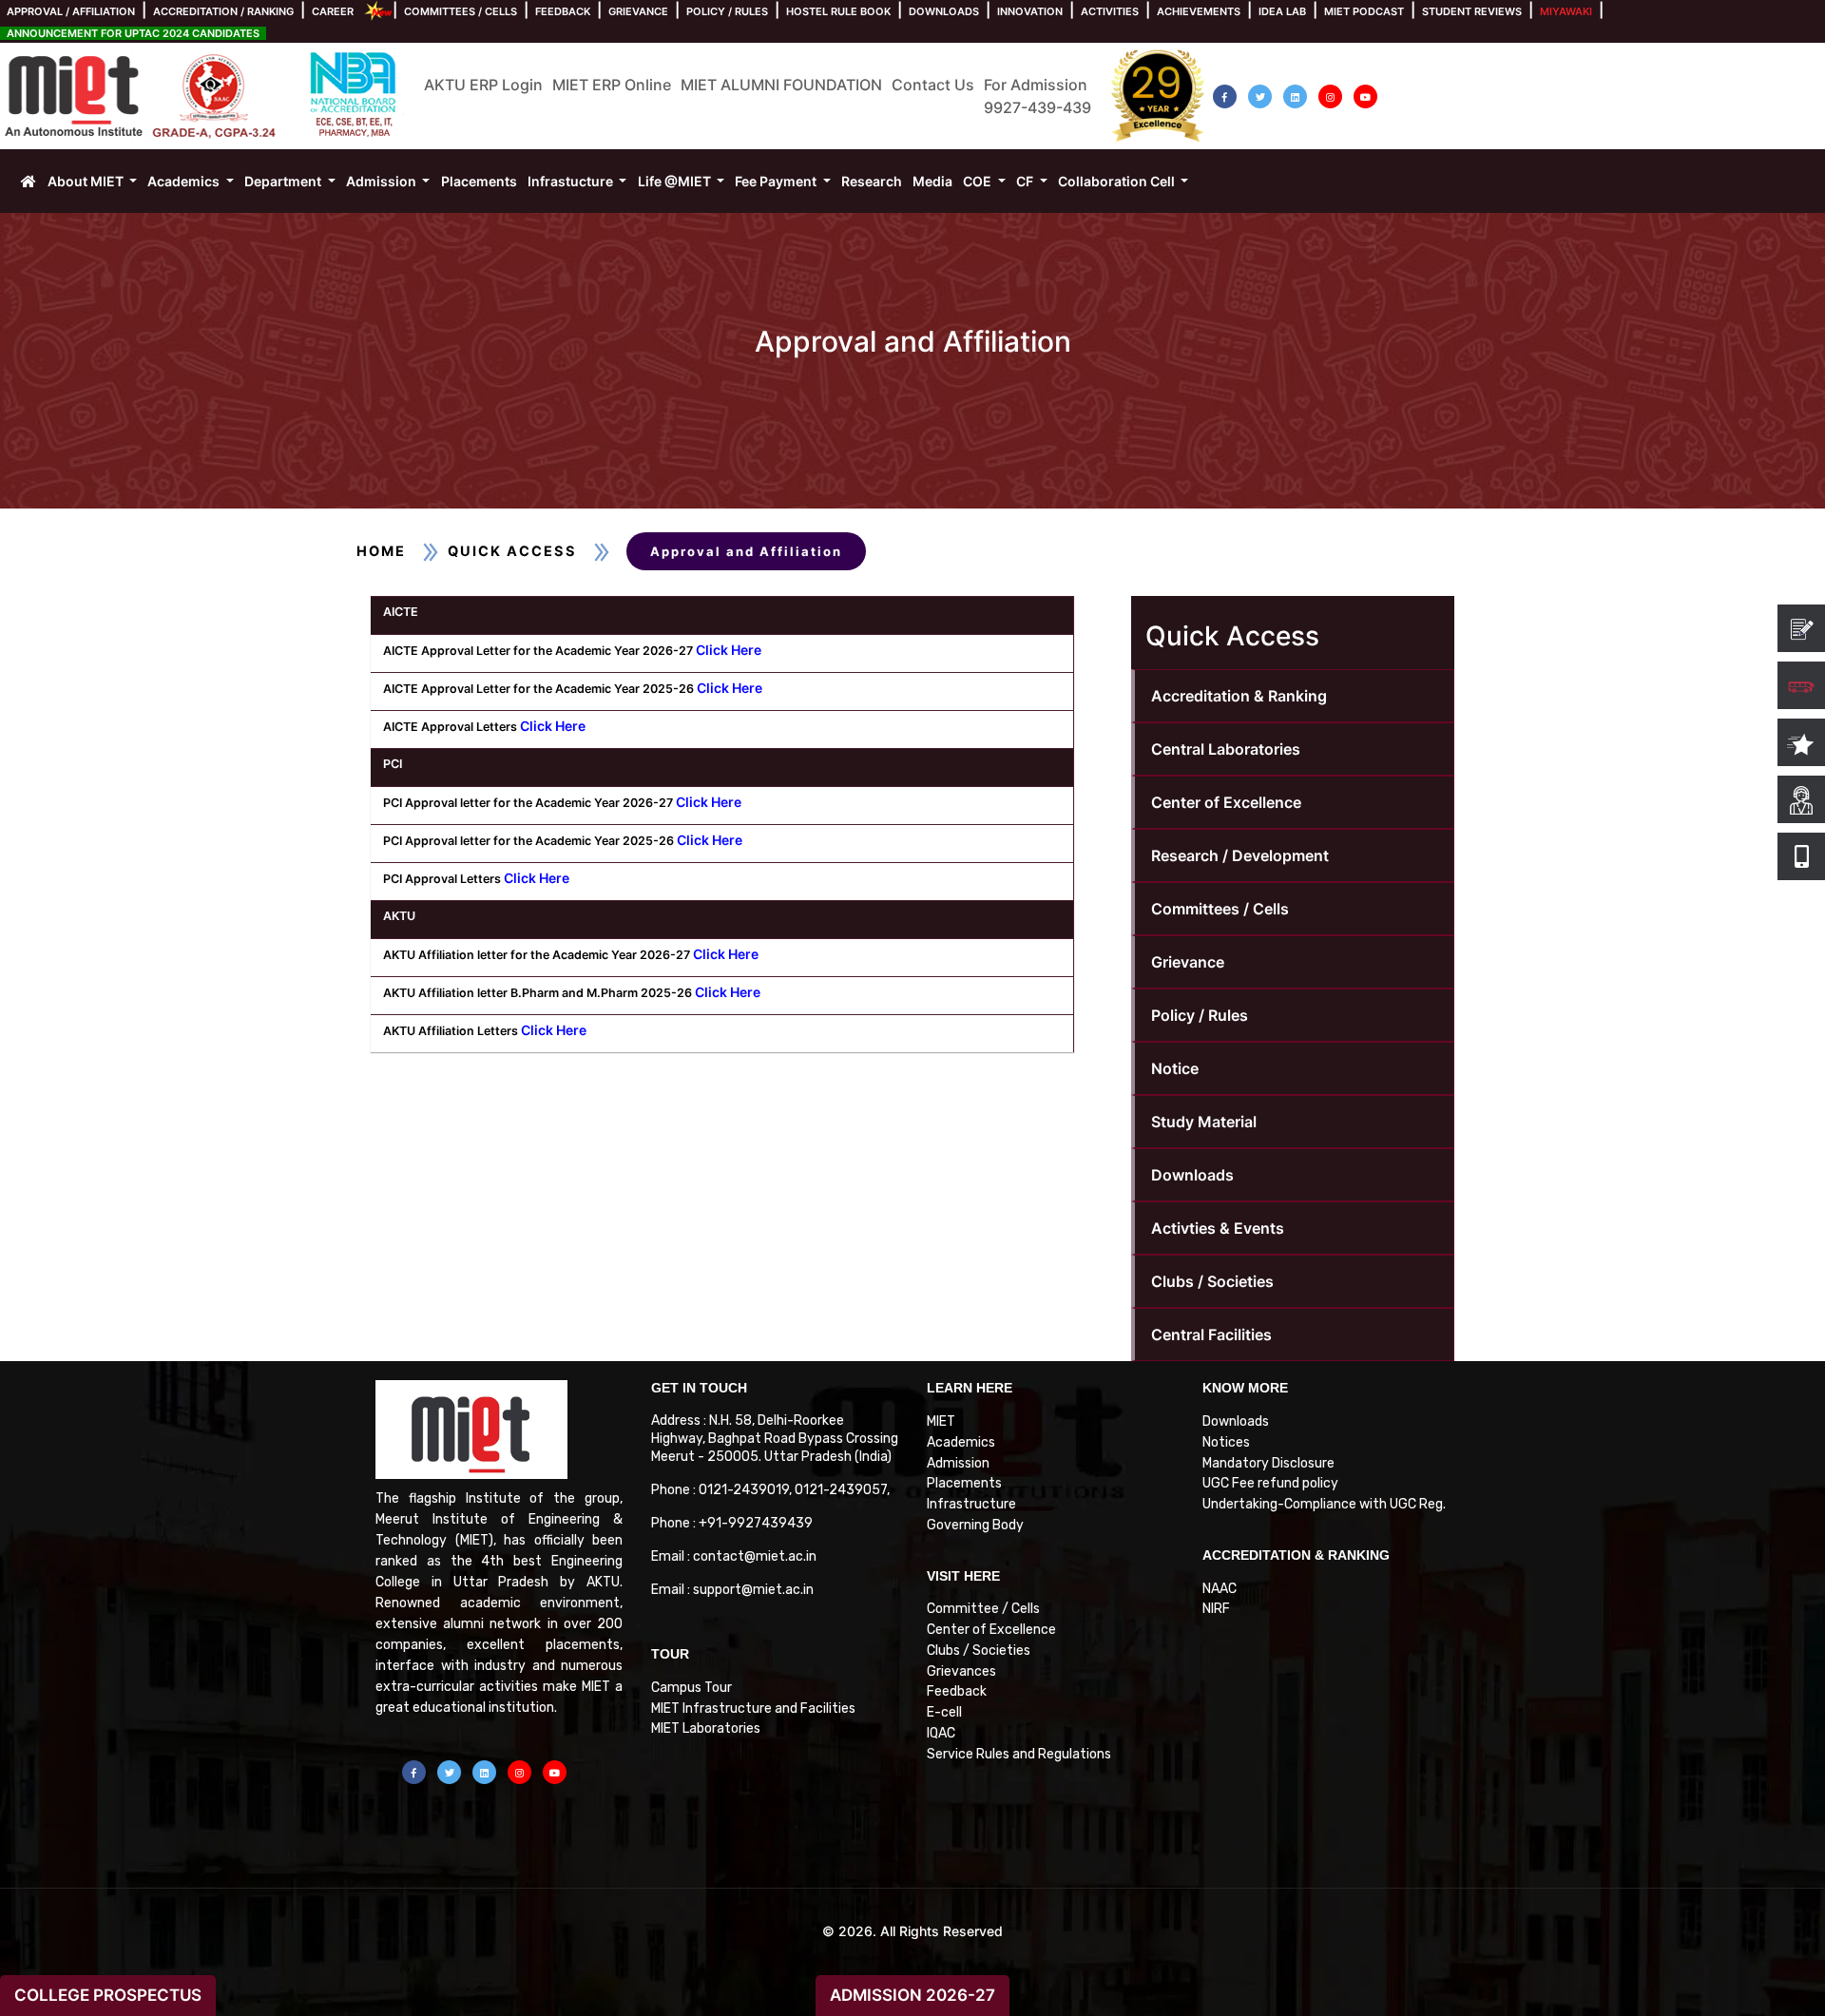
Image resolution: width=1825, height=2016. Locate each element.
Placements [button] (479, 181)
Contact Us (933, 85)
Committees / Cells (461, 11)
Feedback (563, 11)
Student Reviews (1472, 11)
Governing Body (975, 1525)
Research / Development (1240, 855)
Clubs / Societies (1212, 1281)
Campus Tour (692, 1688)
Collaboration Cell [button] (1118, 181)
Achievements (1199, 11)
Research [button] (872, 181)
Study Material (1204, 1122)
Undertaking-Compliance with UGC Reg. (1324, 1504)
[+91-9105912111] (1801, 799)
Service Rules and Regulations (1019, 1754)
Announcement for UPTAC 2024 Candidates (133, 33)
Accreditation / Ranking (223, 11)
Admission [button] (383, 181)
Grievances (961, 1671)
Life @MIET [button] (676, 181)
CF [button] (1026, 181)
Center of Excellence (1226, 802)
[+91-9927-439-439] (1801, 856)
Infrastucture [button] (572, 181)
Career (333, 11)
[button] (1225, 96)
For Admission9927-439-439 (1037, 96)
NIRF (1216, 1609)
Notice (1175, 1068)
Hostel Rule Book (838, 11)
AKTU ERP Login (483, 85)
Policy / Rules (727, 11)
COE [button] (979, 181)
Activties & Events (1218, 1228)
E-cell (944, 1712)
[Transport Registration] (1801, 685)
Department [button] (284, 181)
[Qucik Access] (1801, 742)
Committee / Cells (983, 1609)
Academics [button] (185, 181)
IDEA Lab (1282, 11)
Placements (964, 1483)
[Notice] (1801, 628)
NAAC (1220, 1589)
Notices (1226, 1442)
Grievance (638, 11)
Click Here (729, 650)
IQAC (941, 1733)
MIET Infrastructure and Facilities (753, 1709)
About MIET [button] (87, 181)
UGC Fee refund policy (1270, 1483)
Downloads (944, 11)
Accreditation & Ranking (1239, 696)
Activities (1110, 11)
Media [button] (932, 181)
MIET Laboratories (706, 1728)
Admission (958, 1463)
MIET (941, 1421)
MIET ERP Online (612, 85)
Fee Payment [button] (777, 181)
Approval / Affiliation (71, 11)
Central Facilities (1211, 1334)
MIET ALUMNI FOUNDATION (781, 85)
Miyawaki (1566, 11)
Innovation (1030, 11)
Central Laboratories (1226, 749)
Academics (961, 1442)
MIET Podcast (1364, 11)
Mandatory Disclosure (1268, 1463)
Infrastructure (971, 1504)
